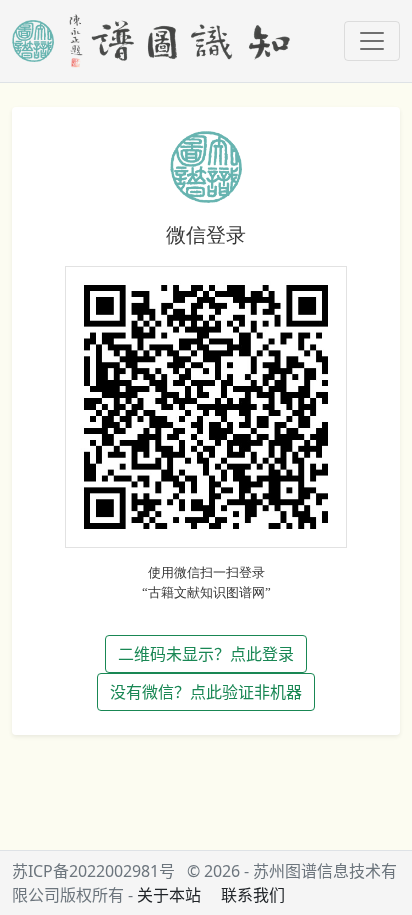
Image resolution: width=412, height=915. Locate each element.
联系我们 (253, 895)
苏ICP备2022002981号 (93, 871)
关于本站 (169, 895)
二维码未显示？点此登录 (206, 654)
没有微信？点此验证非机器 (206, 692)
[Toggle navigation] (372, 41)
